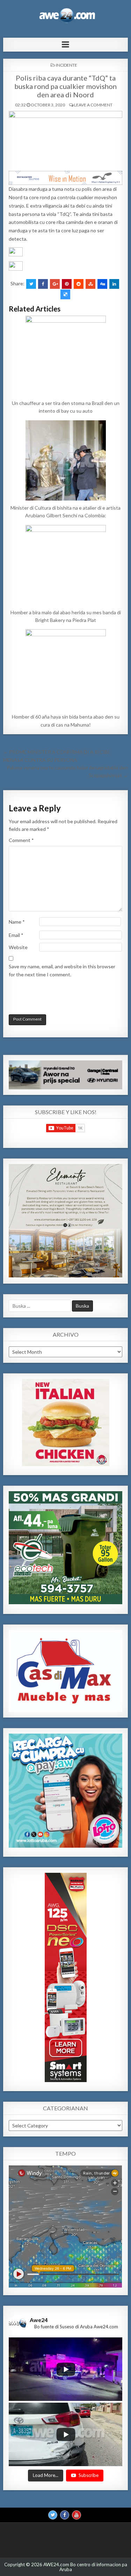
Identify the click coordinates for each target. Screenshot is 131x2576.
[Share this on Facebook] (43, 284)
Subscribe (89, 2475)
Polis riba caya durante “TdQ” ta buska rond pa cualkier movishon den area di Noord (65, 86)
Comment (21, 840)
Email (16, 935)
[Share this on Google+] (55, 284)
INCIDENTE (67, 65)
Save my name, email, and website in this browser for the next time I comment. (62, 970)
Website (18, 947)
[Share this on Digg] (102, 284)
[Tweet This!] (31, 284)
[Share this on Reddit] (79, 284)
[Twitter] (53, 2515)
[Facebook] (65, 2515)
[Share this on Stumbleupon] (90, 284)
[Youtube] (77, 2515)
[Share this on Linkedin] (114, 284)
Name (17, 922)
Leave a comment (93, 105)
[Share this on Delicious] (65, 294)
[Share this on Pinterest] (67, 284)
